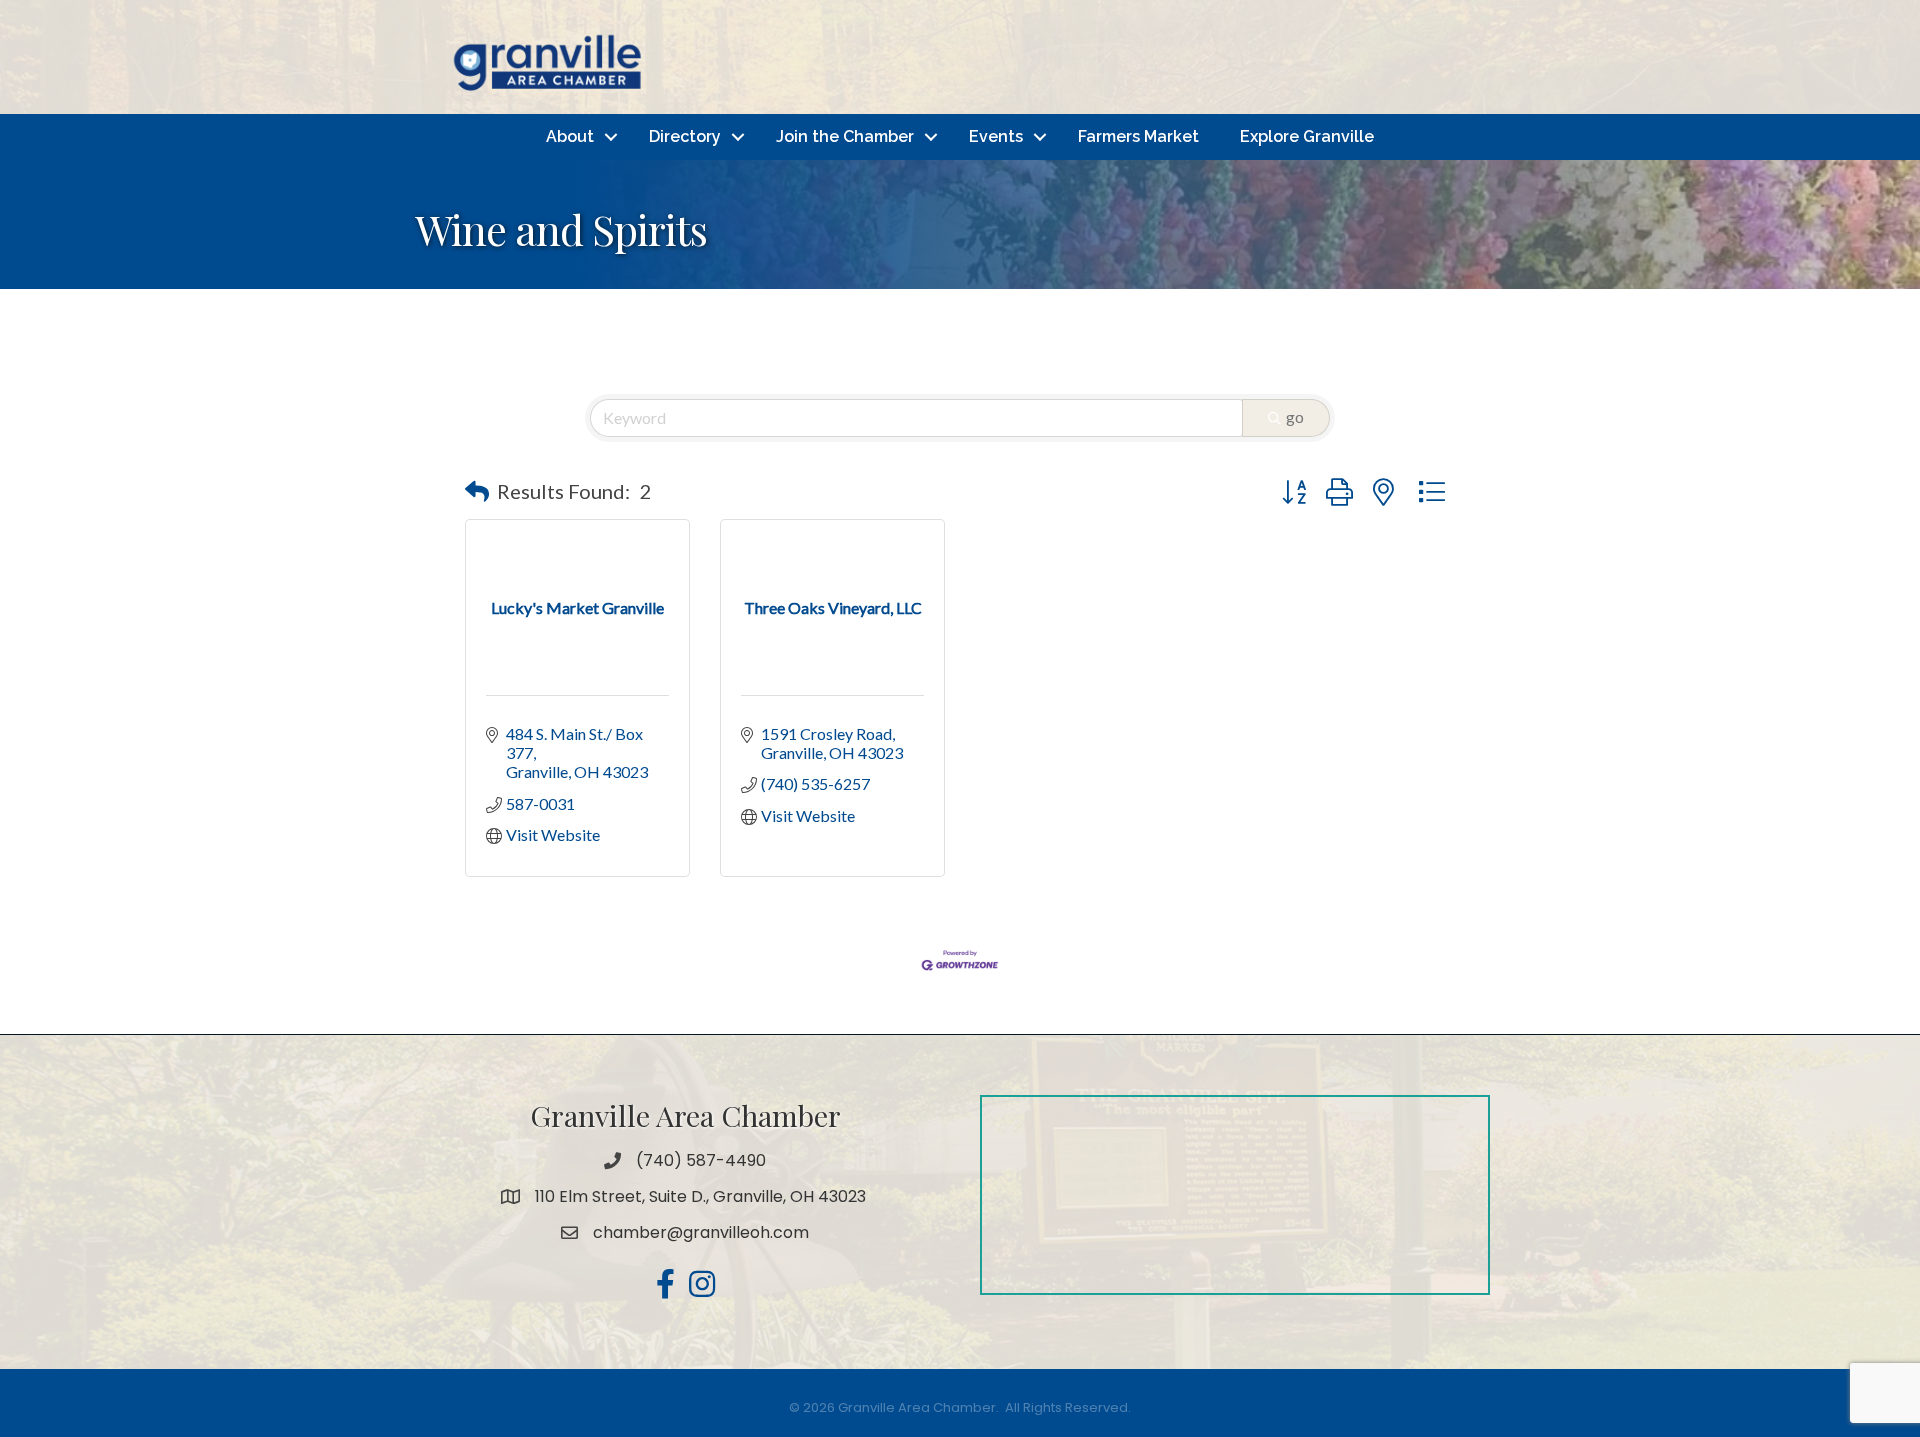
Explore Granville (1307, 136)
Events (996, 136)
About (570, 136)
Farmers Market (1138, 136)
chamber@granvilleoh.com (701, 1232)
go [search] (1295, 416)
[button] (477, 491)
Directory (685, 136)
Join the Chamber (845, 136)
